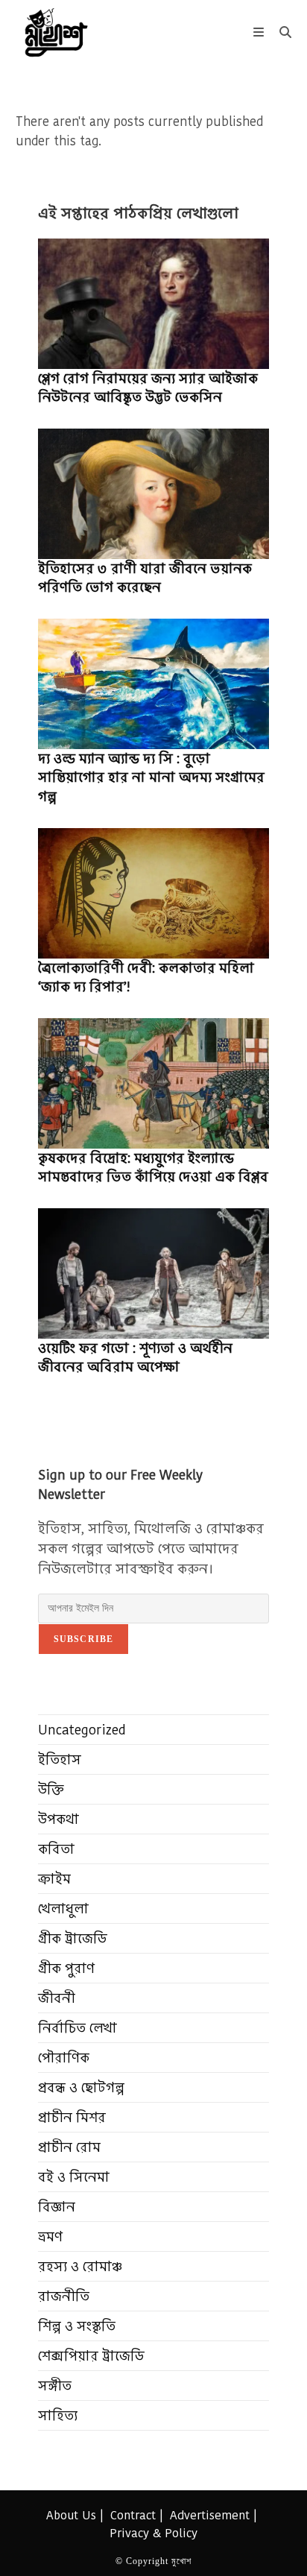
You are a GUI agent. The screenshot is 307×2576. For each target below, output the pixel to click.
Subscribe (84, 1639)
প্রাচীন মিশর (72, 2117)
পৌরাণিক (64, 2058)
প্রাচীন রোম (69, 2147)
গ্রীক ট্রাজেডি (73, 1938)
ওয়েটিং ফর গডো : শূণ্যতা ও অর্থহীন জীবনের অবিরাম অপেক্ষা (135, 1357)
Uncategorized (82, 1730)
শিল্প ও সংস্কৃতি (77, 2326)
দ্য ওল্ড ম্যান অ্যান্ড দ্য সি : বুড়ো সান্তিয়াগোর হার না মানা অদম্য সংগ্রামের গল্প (151, 777)
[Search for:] (280, 32)
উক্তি (51, 1789)
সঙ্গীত (55, 2386)
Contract (133, 2515)
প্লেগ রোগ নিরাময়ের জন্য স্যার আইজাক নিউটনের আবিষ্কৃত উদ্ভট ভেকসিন (148, 388)
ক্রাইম (54, 1879)
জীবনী (57, 1998)
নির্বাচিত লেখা (77, 2028)
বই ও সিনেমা (74, 2177)
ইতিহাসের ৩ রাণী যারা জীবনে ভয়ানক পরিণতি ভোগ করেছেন (145, 578)
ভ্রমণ (50, 2236)
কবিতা (56, 1849)
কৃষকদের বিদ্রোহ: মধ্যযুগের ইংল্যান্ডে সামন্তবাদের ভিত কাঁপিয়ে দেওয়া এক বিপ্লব (153, 1167)
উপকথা (58, 1819)
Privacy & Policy (153, 2533)
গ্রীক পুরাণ (66, 1968)
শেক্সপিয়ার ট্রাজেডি (91, 2356)
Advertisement (210, 2515)
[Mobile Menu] (261, 32)
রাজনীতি (64, 2296)
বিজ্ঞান (57, 2207)
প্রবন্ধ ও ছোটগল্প (81, 2087)
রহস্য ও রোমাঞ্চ (80, 2266)
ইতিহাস (60, 1759)
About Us (71, 2515)
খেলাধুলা (63, 1909)
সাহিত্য (58, 2415)
